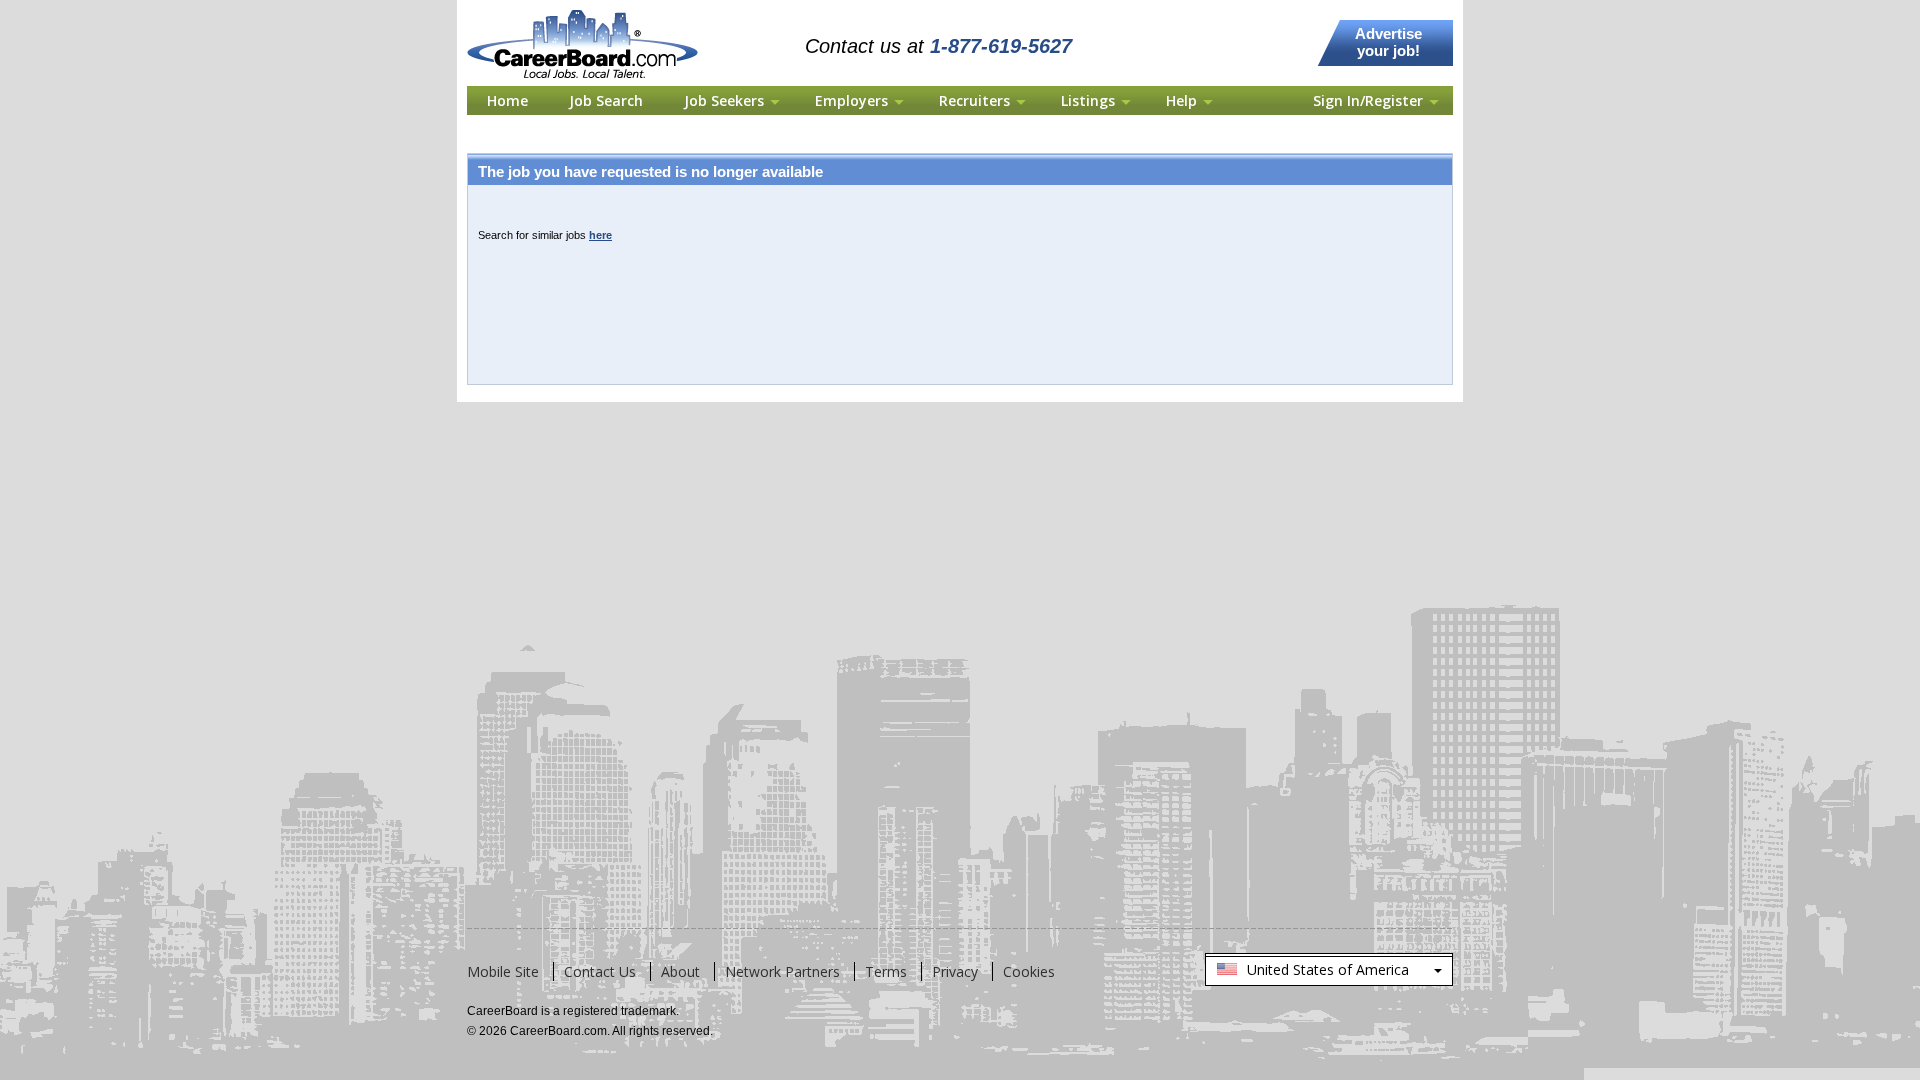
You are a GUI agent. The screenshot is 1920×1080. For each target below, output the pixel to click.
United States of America (1328, 973)
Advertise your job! (1388, 42)
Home (507, 100)
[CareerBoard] (593, 12)
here (600, 235)
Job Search (606, 100)
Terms (886, 971)
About (680, 971)
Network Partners (782, 971)
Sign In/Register (1368, 100)
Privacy (955, 971)
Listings (1088, 100)
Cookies (1029, 971)
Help (1181, 100)
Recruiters (974, 100)
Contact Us (600, 971)
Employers (851, 100)
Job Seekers (724, 100)
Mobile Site (503, 971)
